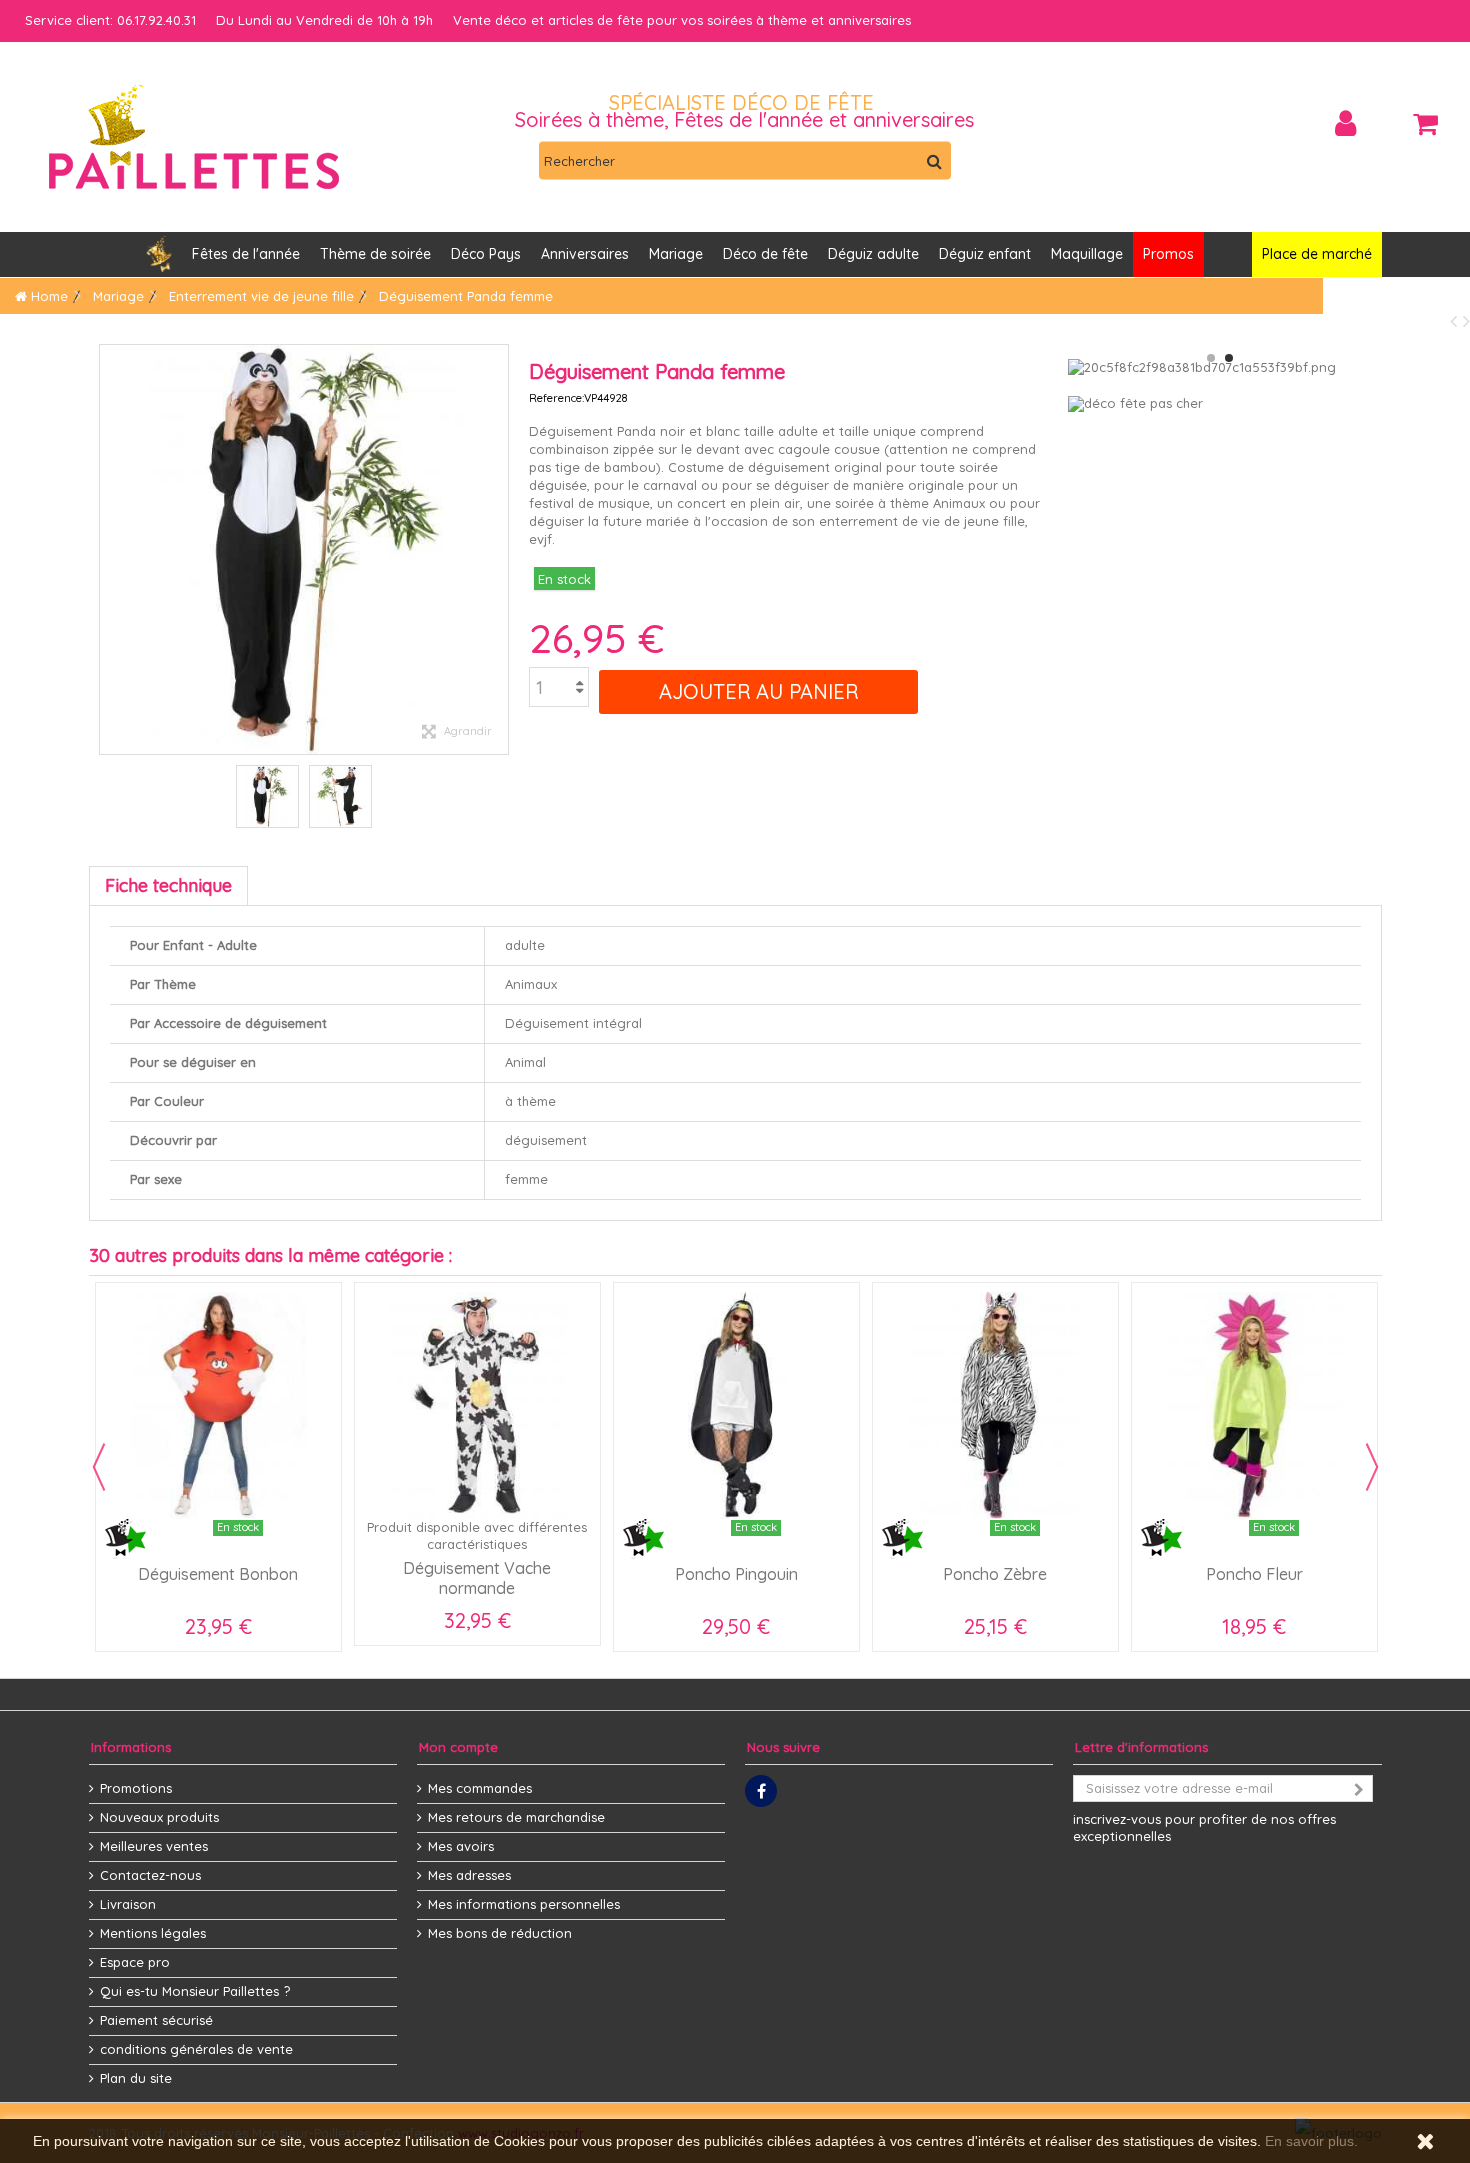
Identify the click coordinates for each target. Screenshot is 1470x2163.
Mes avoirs (461, 1846)
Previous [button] (99, 1467)
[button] (585, 254)
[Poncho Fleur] (1254, 1405)
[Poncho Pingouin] (736, 1405)
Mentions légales (153, 1933)
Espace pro (135, 1962)
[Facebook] (761, 1791)
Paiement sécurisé (156, 2020)
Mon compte (458, 1747)
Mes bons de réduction (500, 1933)
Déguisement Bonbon (218, 1574)
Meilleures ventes (154, 1846)
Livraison (128, 1904)
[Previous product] (1456, 320)
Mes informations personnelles (524, 1904)
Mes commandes (480, 1788)
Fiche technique (168, 885)
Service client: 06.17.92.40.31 (110, 20)
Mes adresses (469, 1875)
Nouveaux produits (159, 1817)
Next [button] (1372, 1467)
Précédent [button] (110, 549)
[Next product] (1466, 320)
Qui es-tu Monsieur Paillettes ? (195, 1991)
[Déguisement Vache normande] (477, 1405)
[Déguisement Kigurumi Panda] (267, 796)
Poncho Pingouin (736, 1574)
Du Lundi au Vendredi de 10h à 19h (324, 20)
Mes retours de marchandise (516, 1817)
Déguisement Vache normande (477, 1578)
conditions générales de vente (196, 2049)
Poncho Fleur (1254, 1574)
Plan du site (136, 2078)
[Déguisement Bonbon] (218, 1405)
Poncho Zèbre (995, 1574)
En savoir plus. (1311, 2141)
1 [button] (1211, 358)
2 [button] (1229, 358)
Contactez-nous (150, 1875)
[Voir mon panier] (1425, 124)
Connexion (1345, 123)
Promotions (136, 1788)
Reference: (556, 398)
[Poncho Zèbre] (995, 1405)
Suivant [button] (498, 549)
